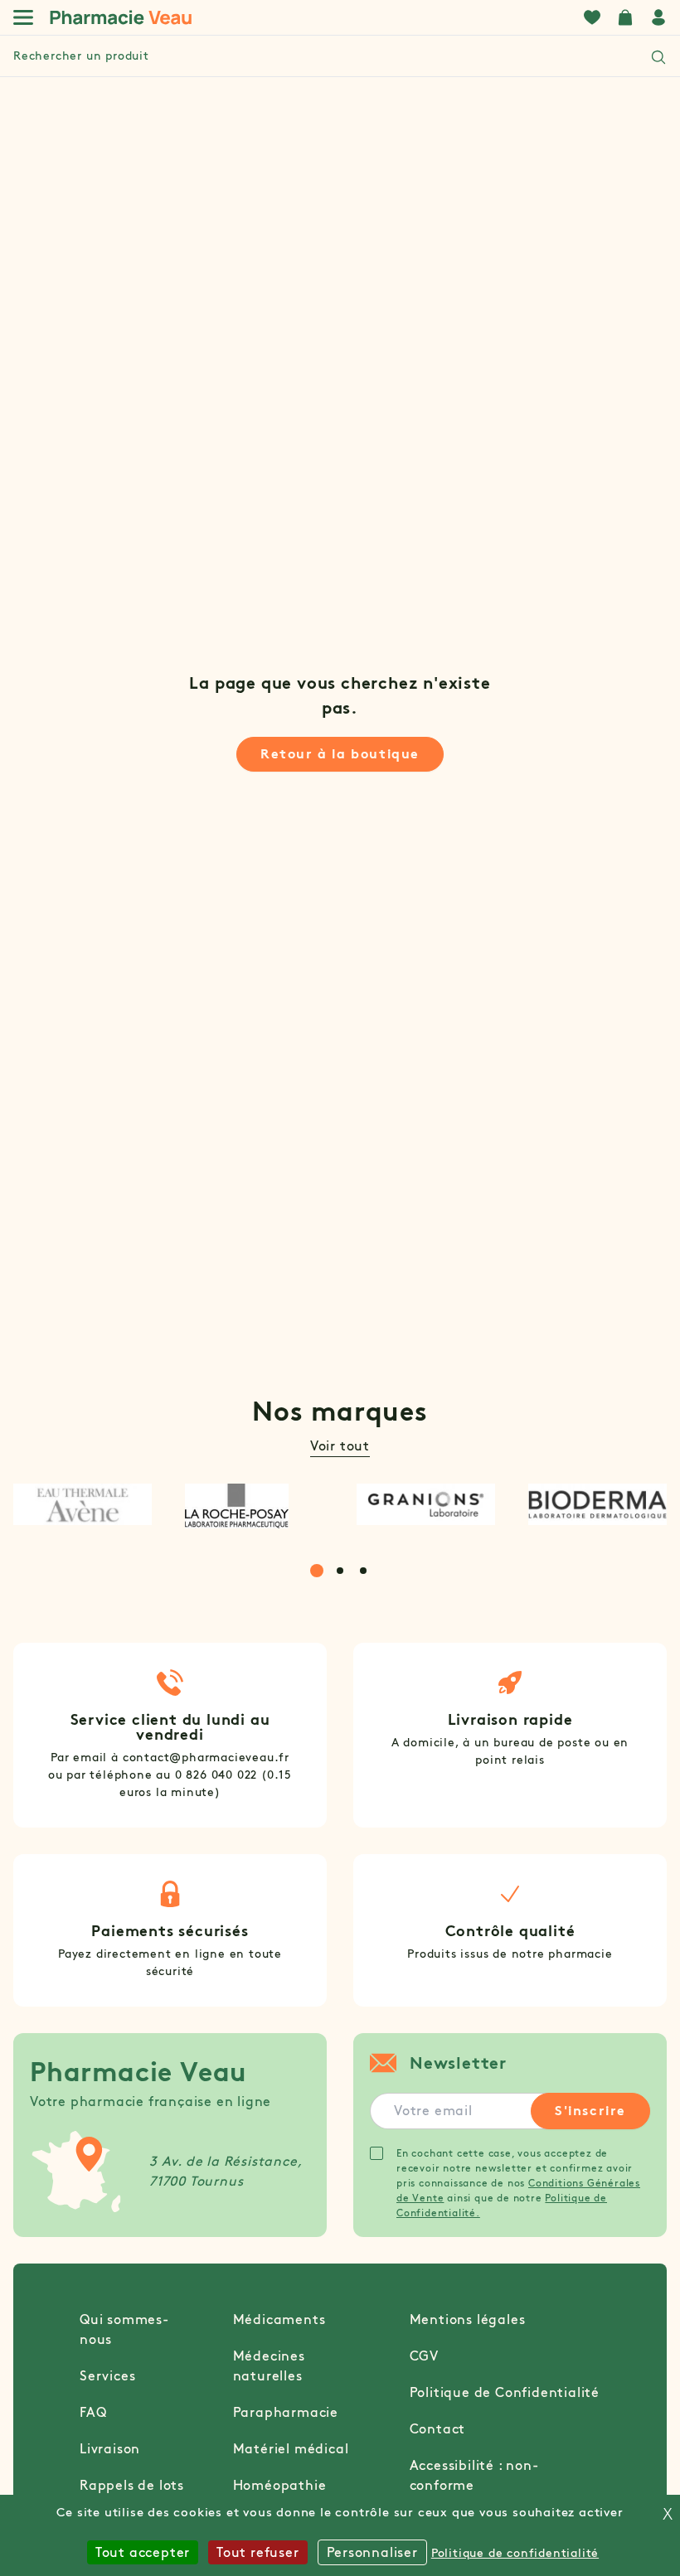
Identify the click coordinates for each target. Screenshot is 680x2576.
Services (107, 2376)
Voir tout (340, 1446)
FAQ (93, 2412)
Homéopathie (280, 2485)
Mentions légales (468, 2319)
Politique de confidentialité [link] (515, 2553)
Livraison (110, 2449)
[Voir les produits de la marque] (83, 1504)
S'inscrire (590, 2111)
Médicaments (279, 2319)
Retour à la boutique (340, 754)
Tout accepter (143, 2552)
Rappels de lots (132, 2485)
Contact (438, 2429)
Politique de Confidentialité (505, 2392)
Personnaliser (372, 2552)
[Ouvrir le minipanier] (625, 17)
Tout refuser (258, 2552)
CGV (424, 2356)
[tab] (317, 1571)
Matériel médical (291, 2449)
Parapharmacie (286, 2412)
